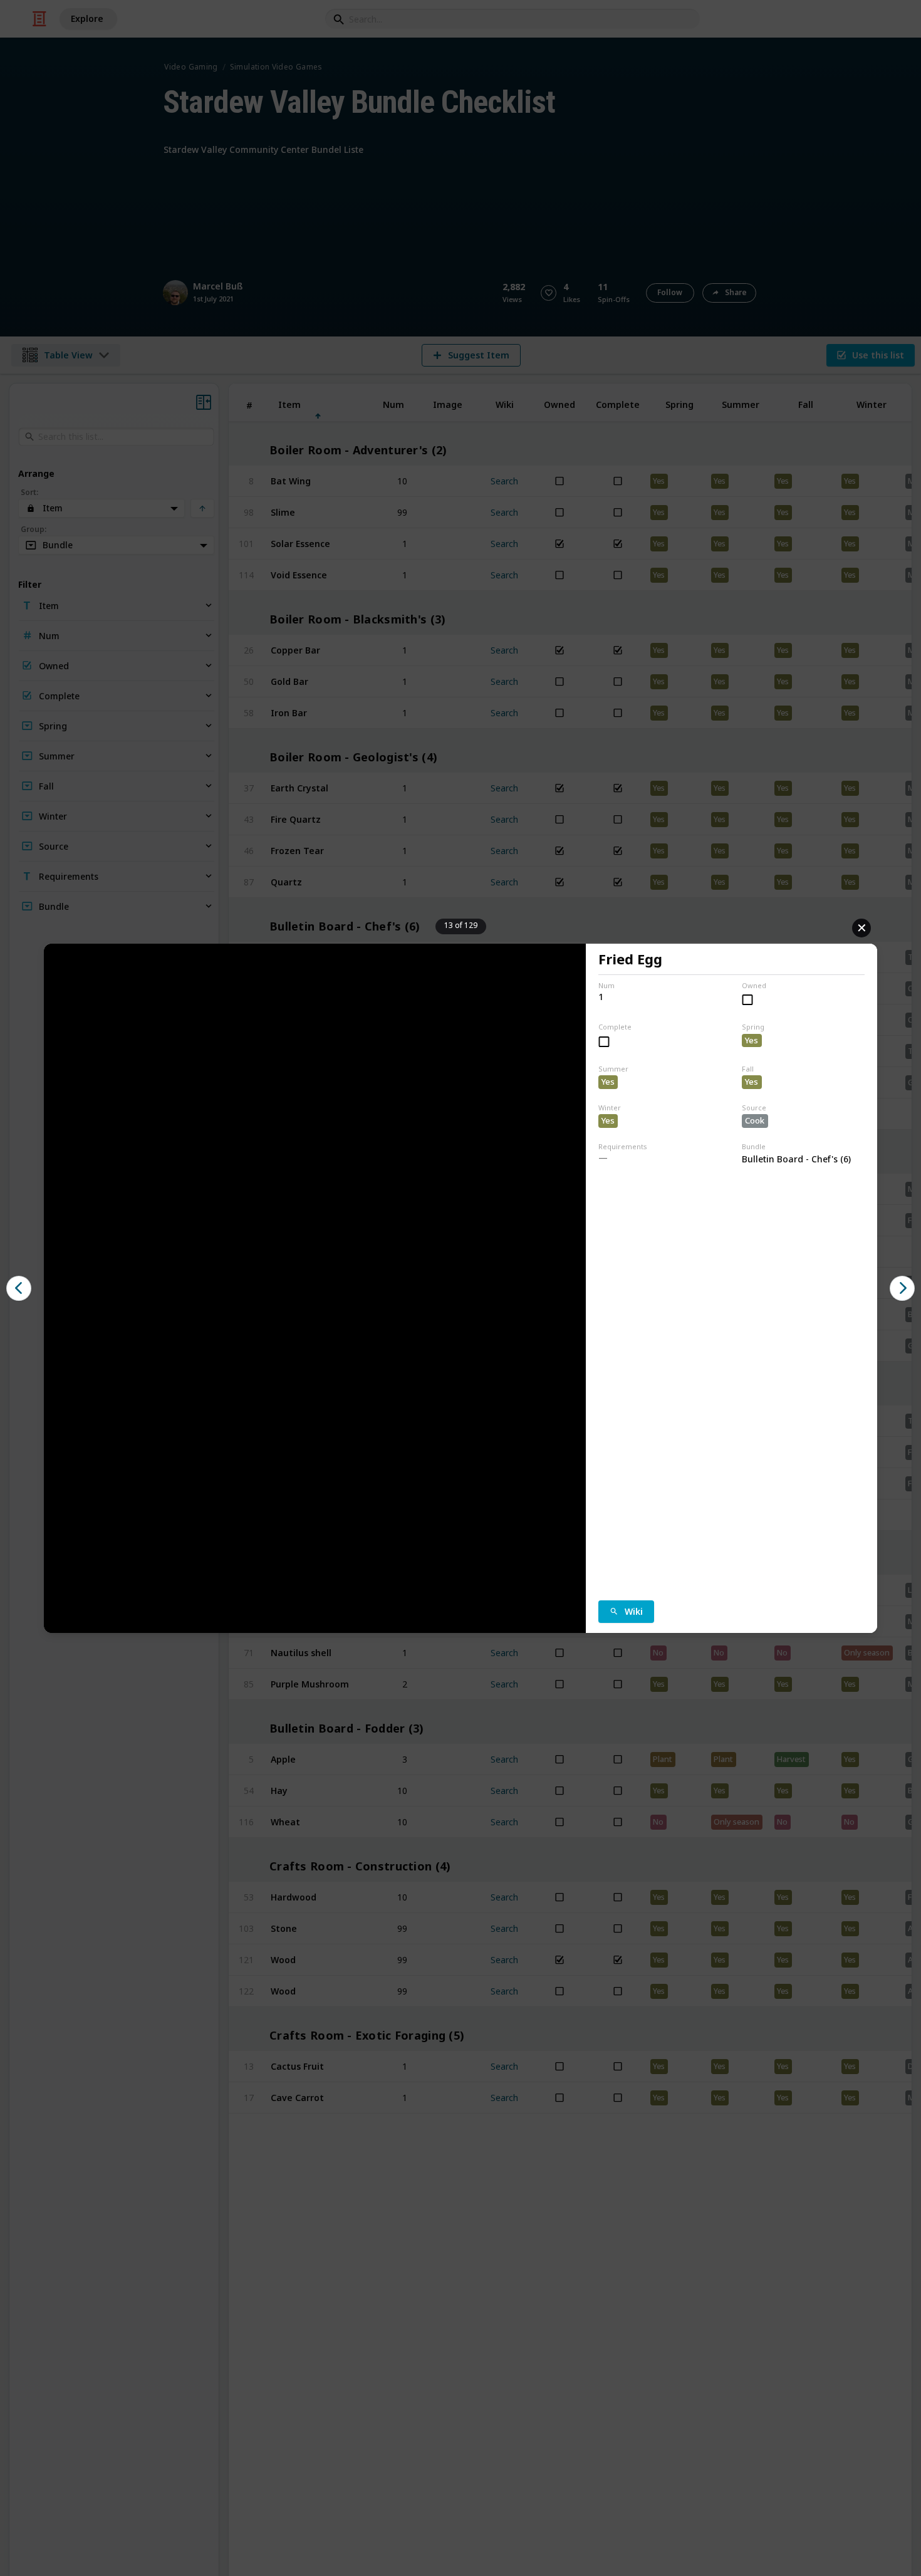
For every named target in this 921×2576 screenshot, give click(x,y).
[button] (19, 1288)
